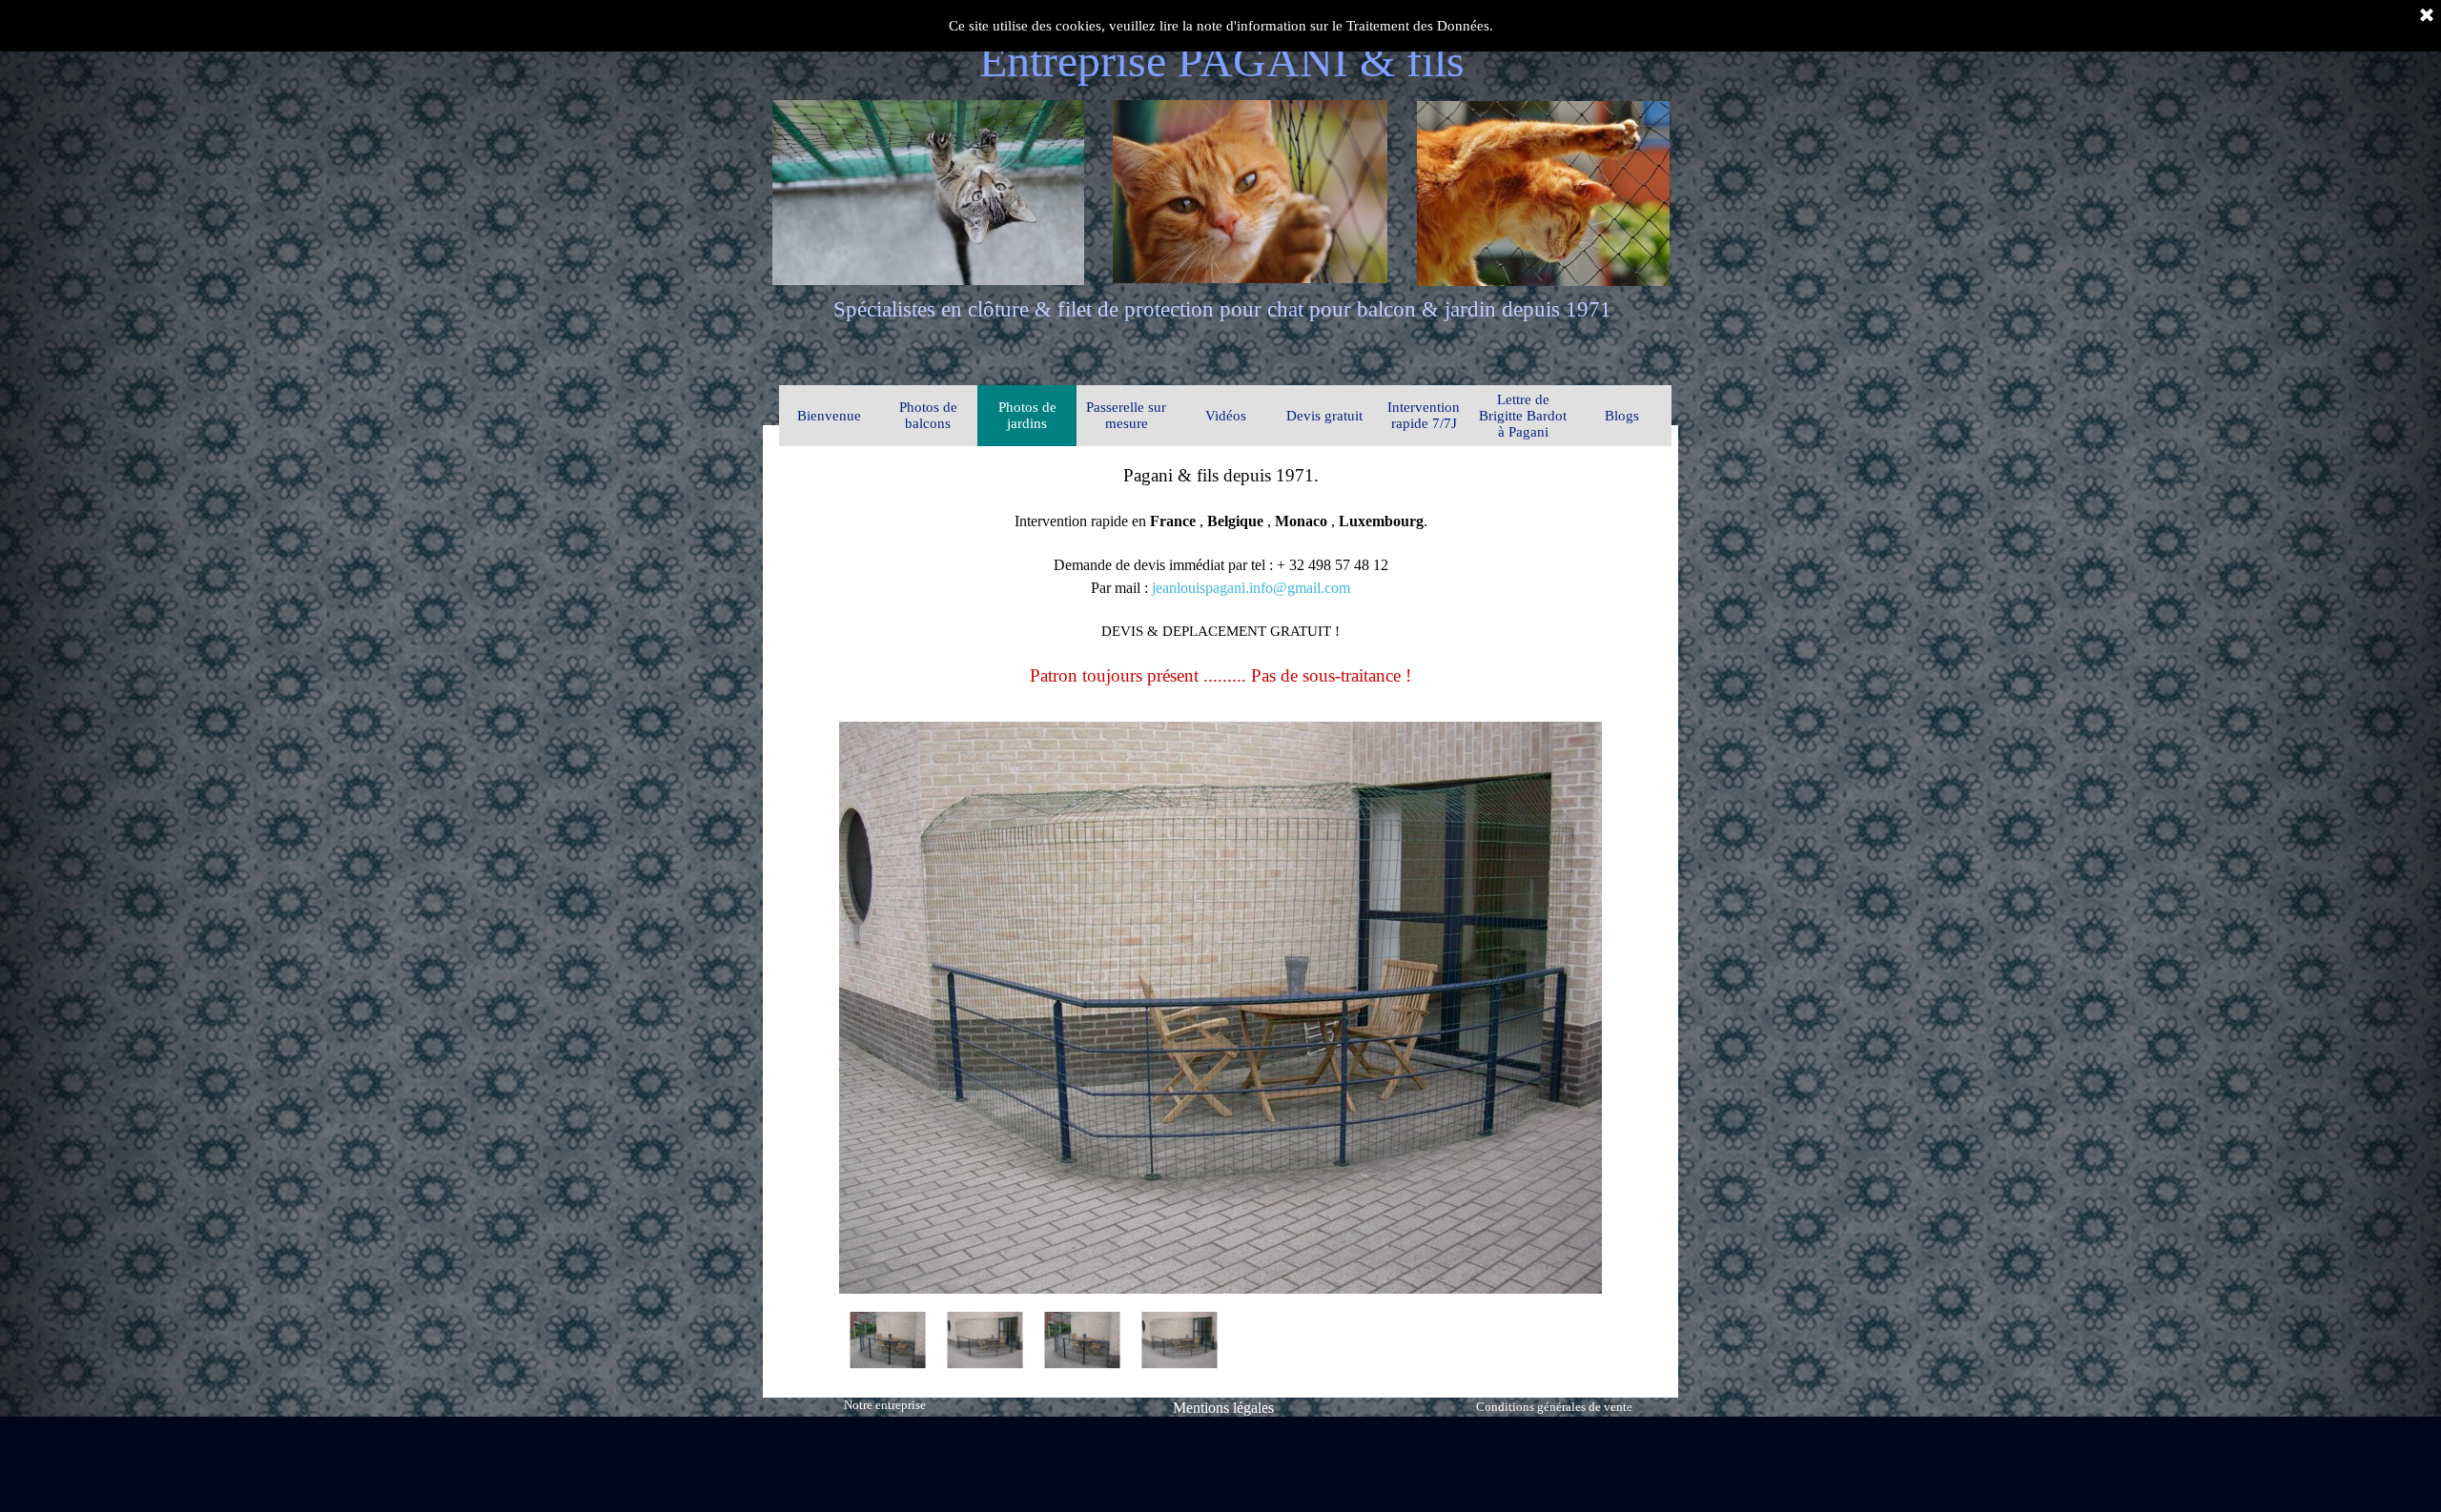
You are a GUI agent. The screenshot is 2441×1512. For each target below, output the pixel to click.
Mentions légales (1223, 1408)
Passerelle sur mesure (1126, 415)
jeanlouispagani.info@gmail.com (1251, 588)
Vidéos (1226, 416)
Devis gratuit (1324, 416)
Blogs (1622, 416)
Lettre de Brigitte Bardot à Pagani (1523, 416)
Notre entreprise (885, 1405)
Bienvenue (829, 416)
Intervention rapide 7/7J (1424, 415)
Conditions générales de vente (1554, 1407)
